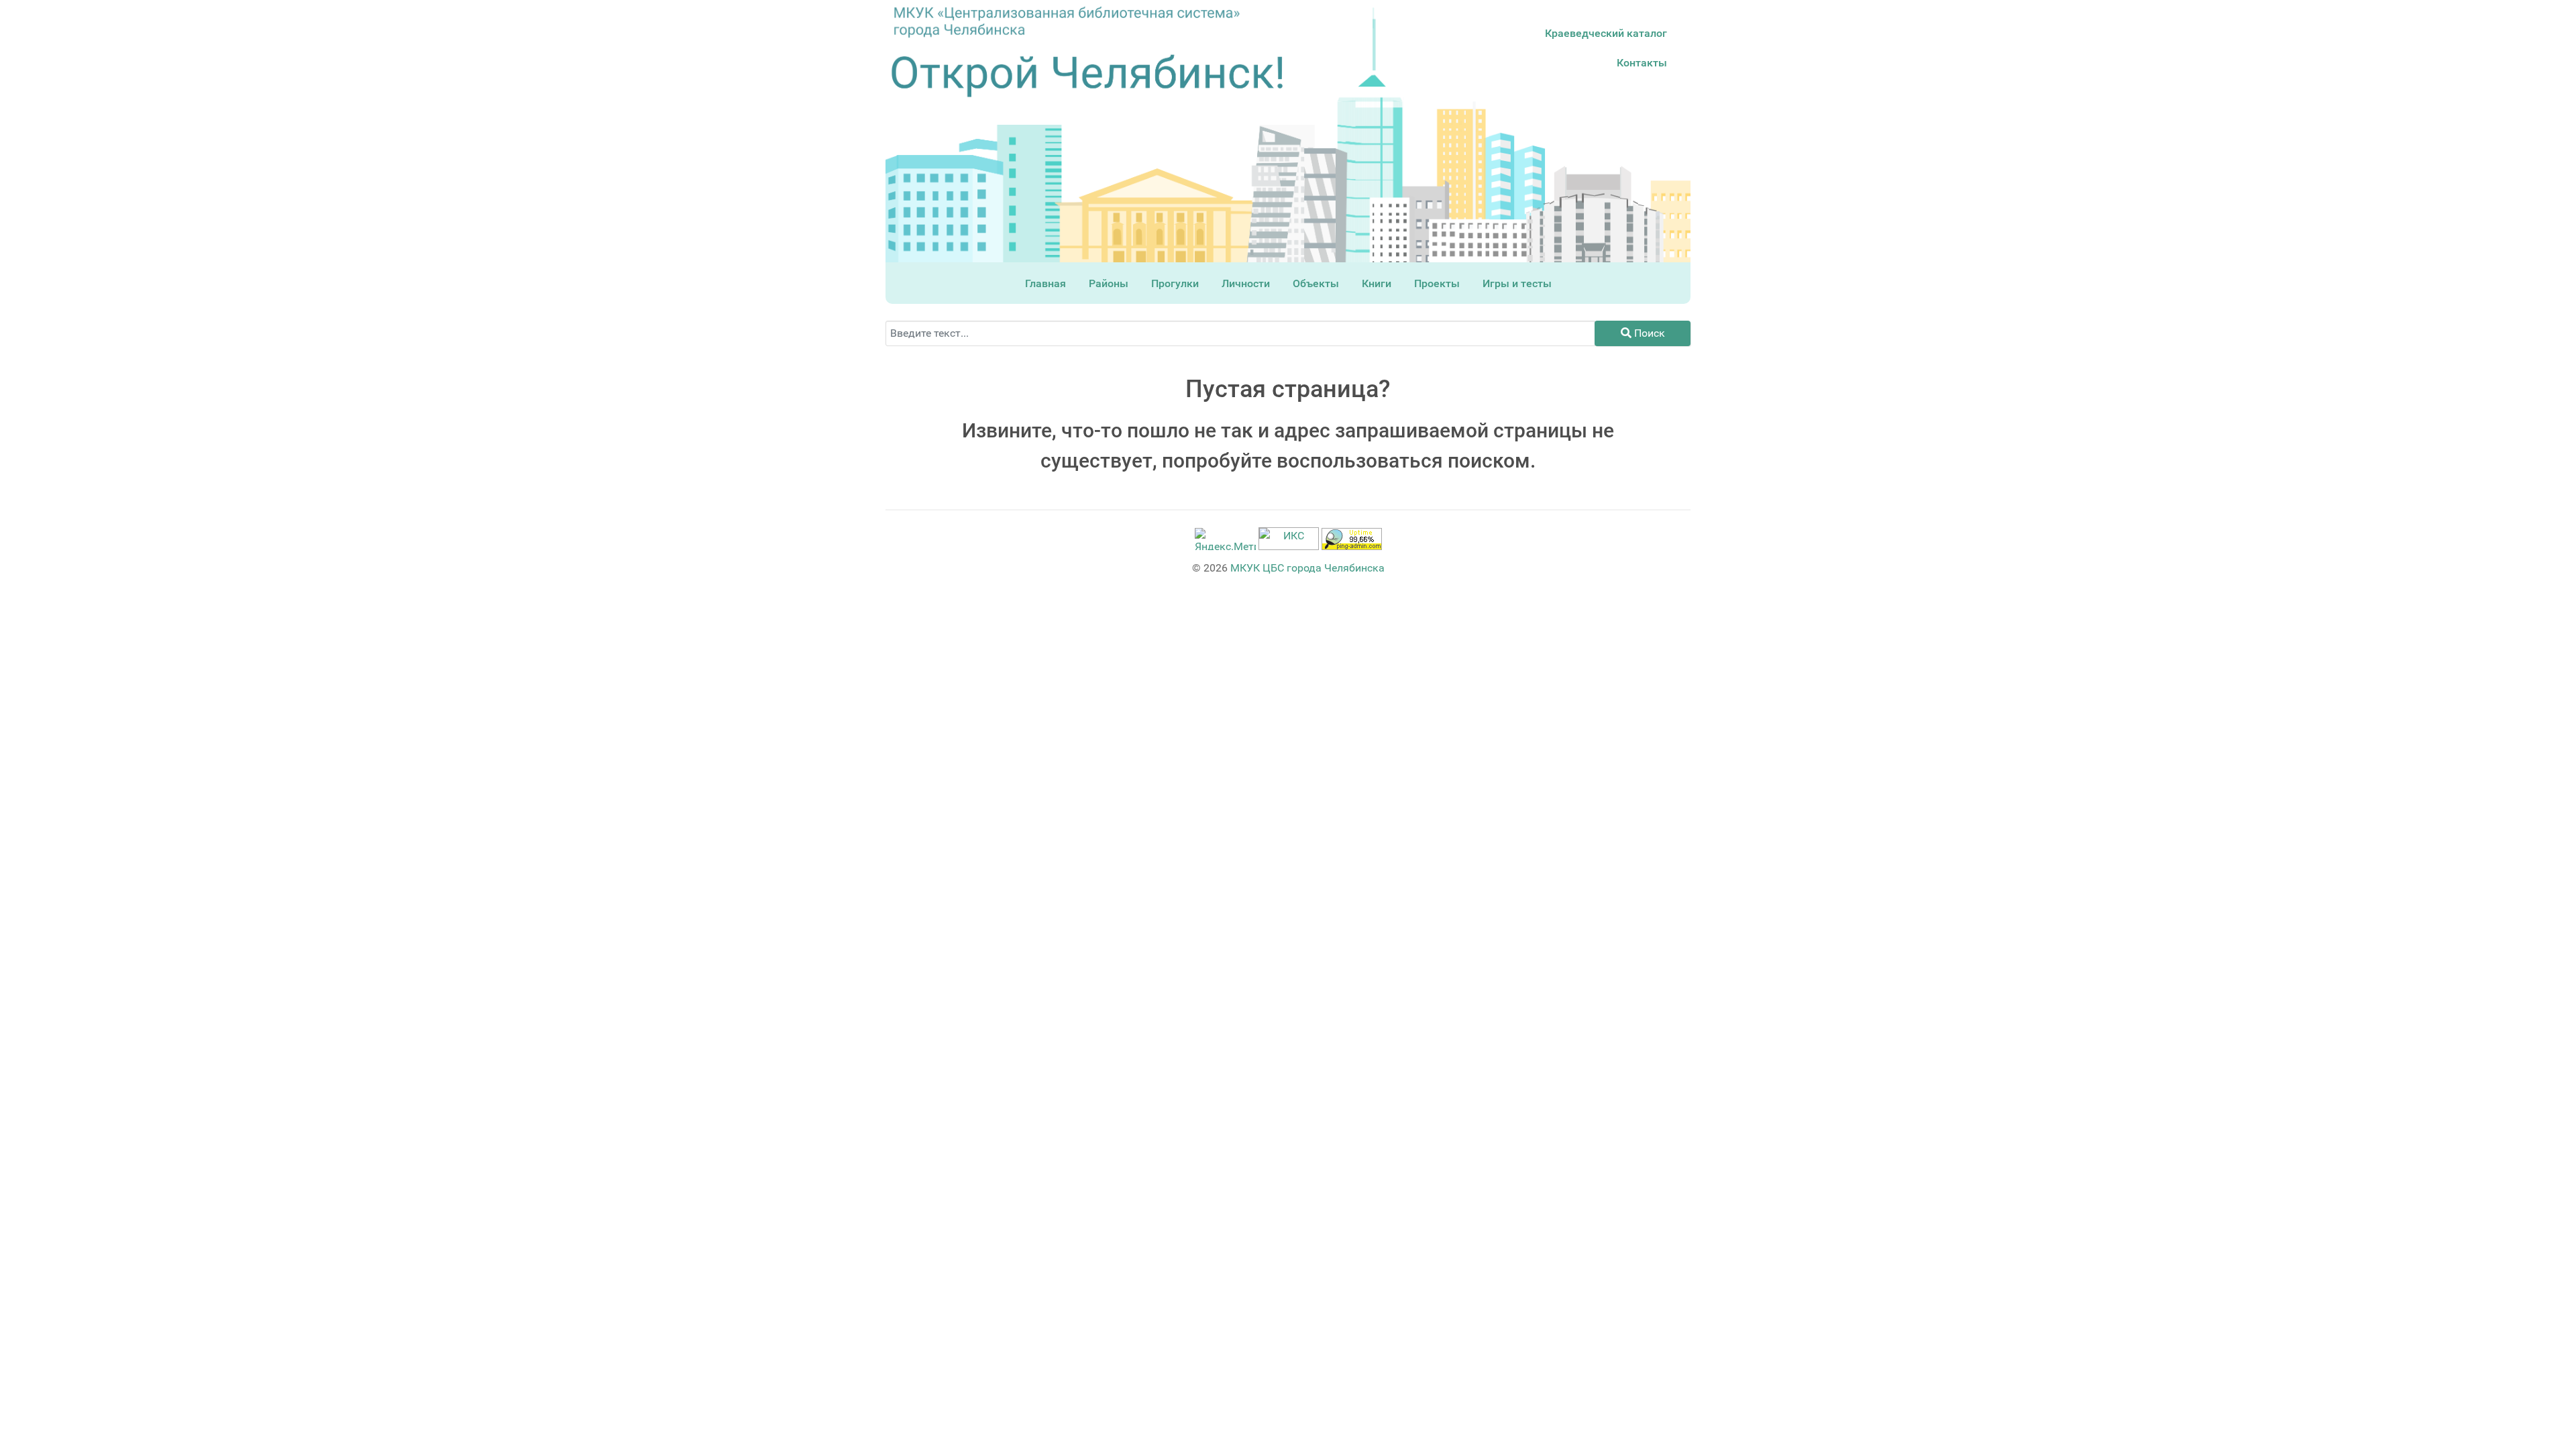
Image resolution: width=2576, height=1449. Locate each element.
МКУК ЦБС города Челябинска (1307, 568)
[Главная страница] (1087, 76)
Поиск (1648, 333)
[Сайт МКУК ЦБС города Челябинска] (1067, 21)
